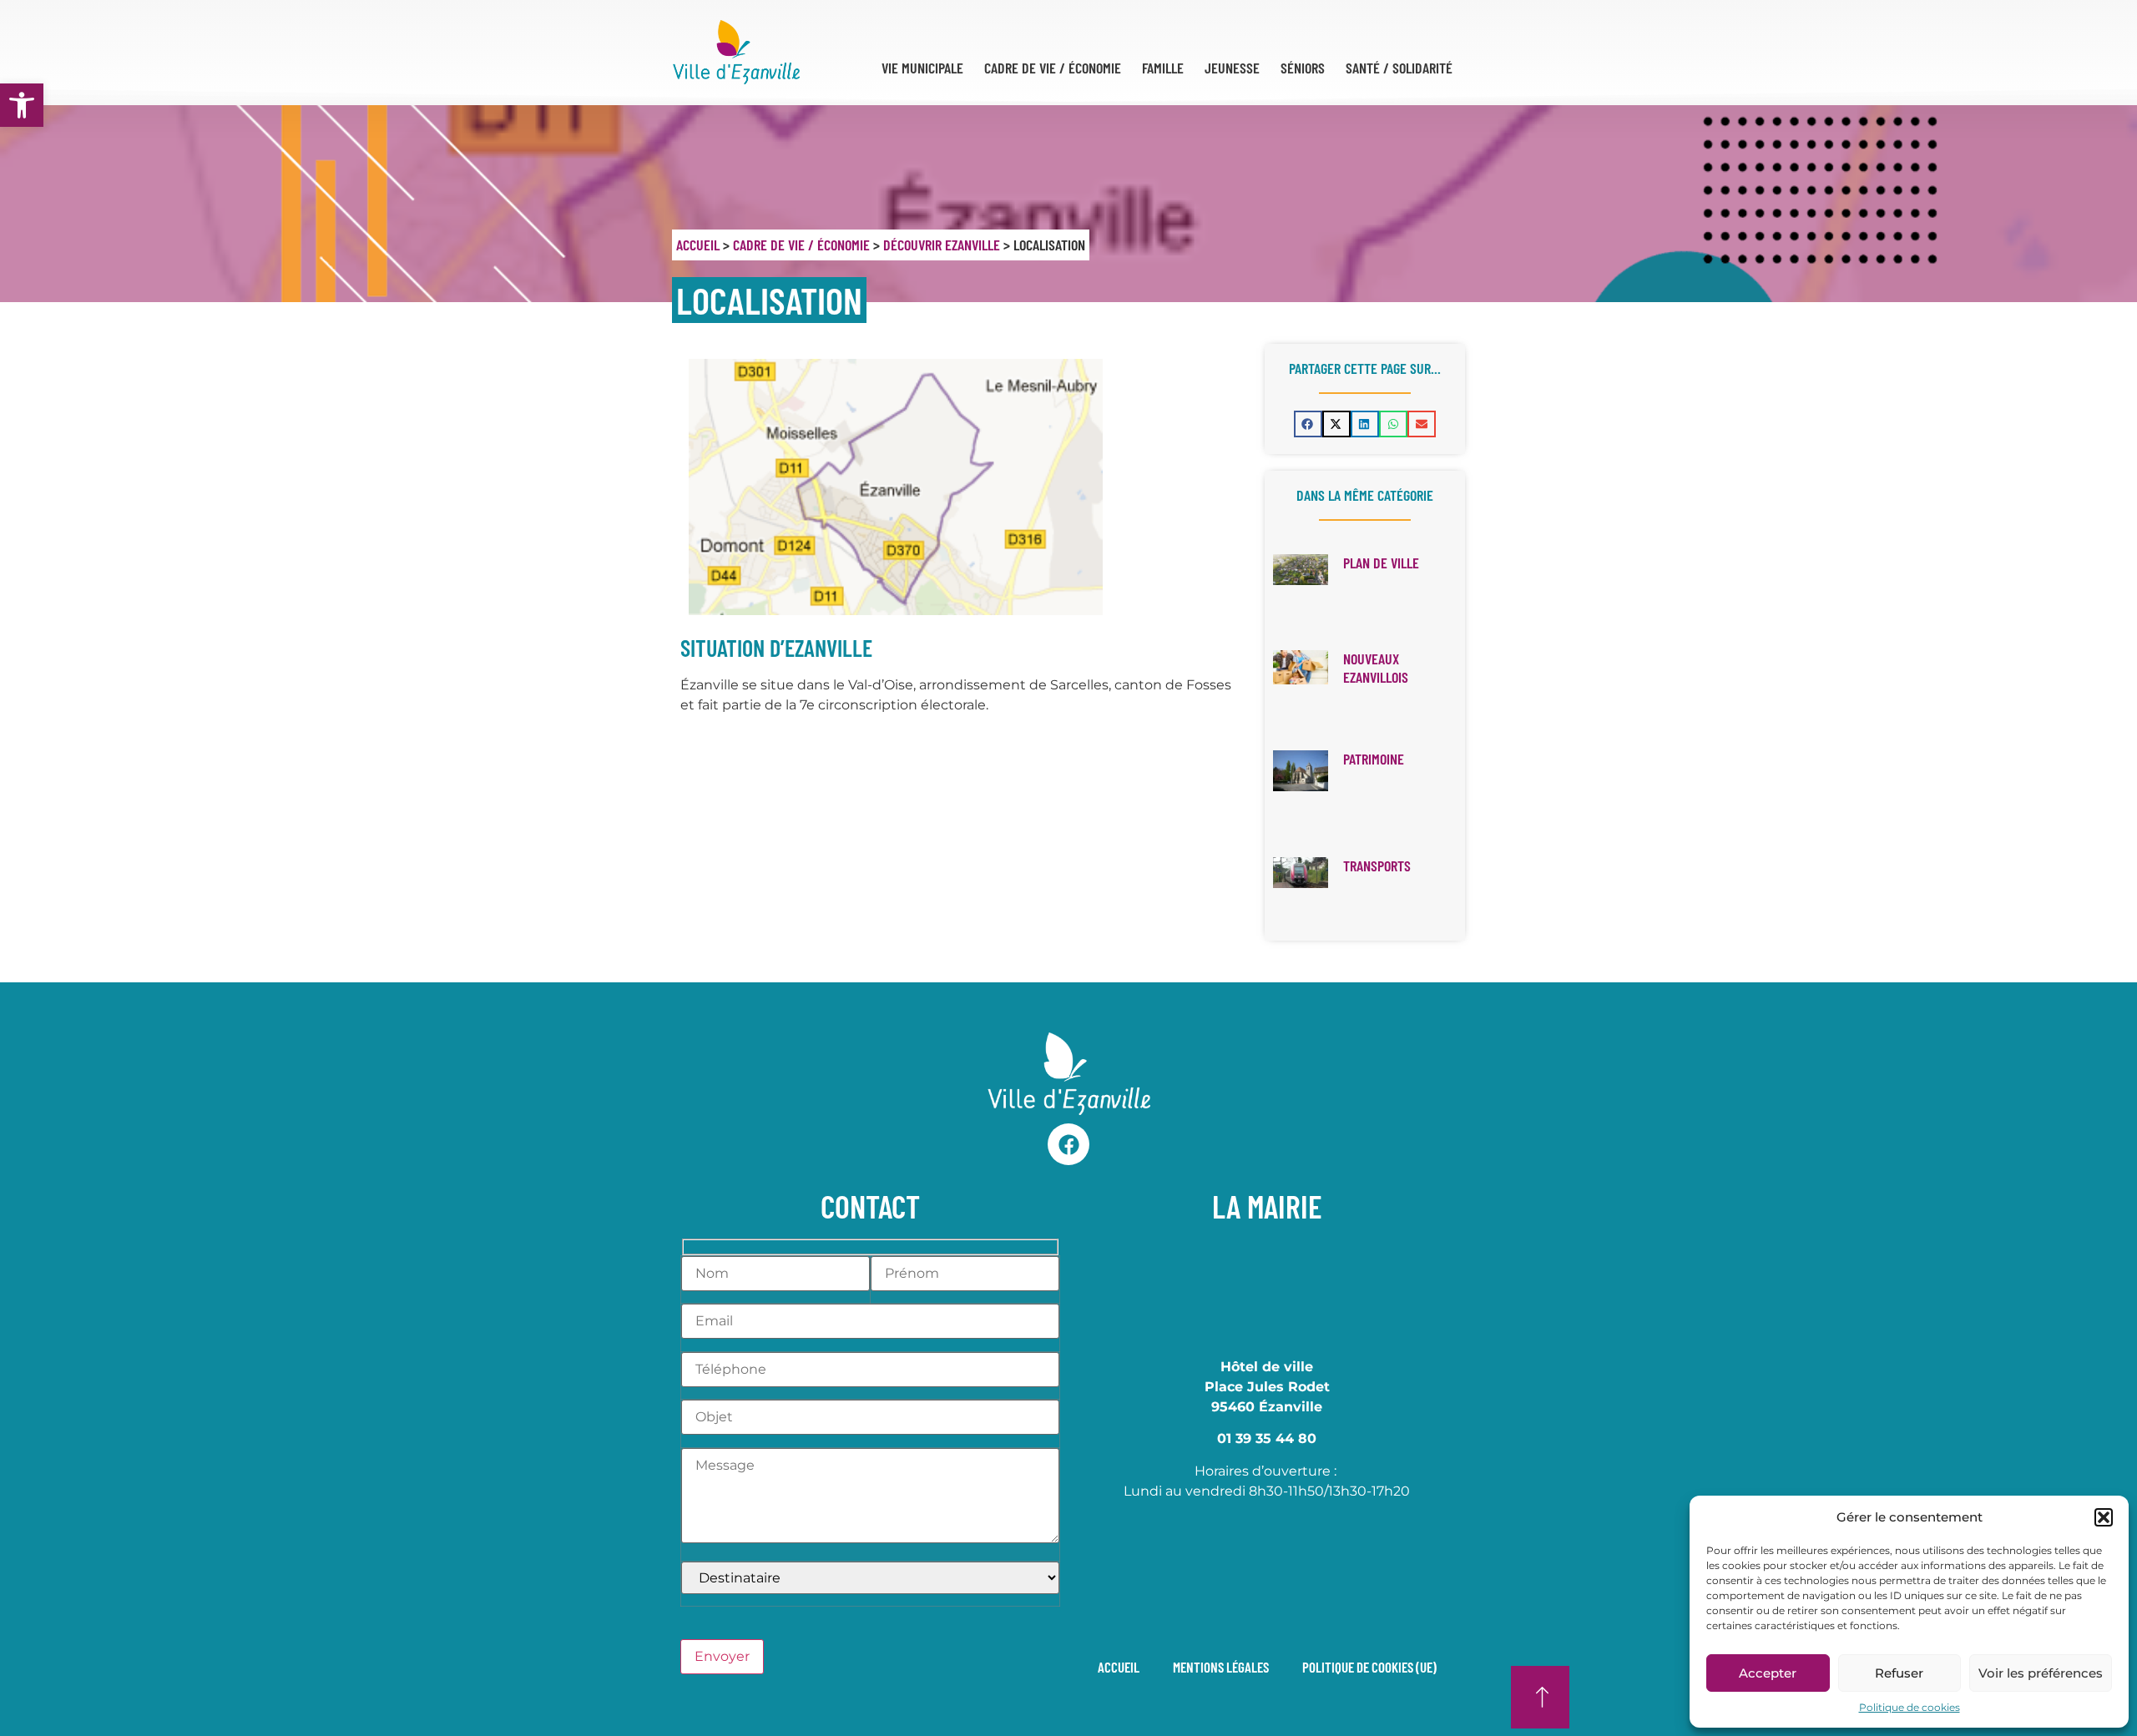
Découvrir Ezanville (942, 245)
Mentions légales (1221, 1667)
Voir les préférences (2041, 1673)
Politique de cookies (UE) (1369, 1667)
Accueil (698, 245)
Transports (1377, 865)
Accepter (1768, 1673)
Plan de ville (1381, 563)
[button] (22, 105)
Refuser (1899, 1673)
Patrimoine (1374, 759)
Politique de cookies (1910, 1707)
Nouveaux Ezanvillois (1376, 668)
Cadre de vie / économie (801, 245)
